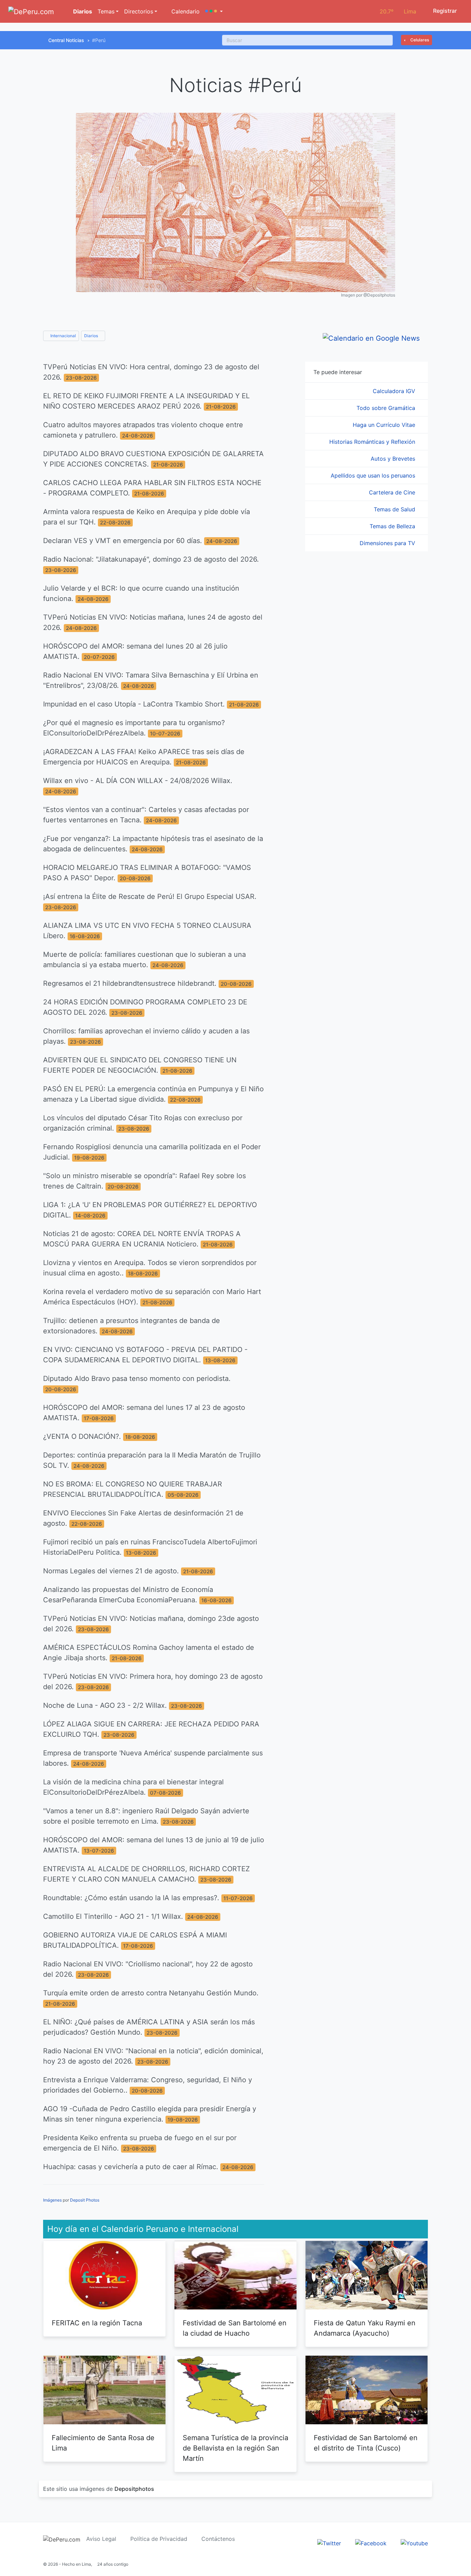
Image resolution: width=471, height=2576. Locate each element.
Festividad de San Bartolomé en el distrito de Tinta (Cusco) (366, 2443)
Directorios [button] (139, 11)
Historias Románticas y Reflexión (373, 442)
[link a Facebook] (371, 2543)
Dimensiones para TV (388, 543)
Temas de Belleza (393, 526)
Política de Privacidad (159, 2539)
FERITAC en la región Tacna (97, 2323)
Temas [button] (106, 11)
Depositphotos (134, 2489)
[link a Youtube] (414, 2543)
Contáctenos (218, 2539)
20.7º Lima (398, 11)
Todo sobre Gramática (387, 408)
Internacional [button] (63, 336)
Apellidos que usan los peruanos (374, 475)
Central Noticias (66, 40)
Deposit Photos (85, 2200)
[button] (214, 11)
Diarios (82, 11)
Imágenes (52, 2200)
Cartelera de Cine (393, 492)
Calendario (185, 11)
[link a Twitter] (329, 2543)
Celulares (419, 40)
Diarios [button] (92, 336)
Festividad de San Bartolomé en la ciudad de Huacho (235, 2328)
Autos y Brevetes (394, 459)
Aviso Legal (101, 2539)
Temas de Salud (395, 509)
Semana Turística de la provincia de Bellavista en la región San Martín (235, 2448)
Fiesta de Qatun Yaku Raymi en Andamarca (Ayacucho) (365, 2328)
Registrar (444, 11)
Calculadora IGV (395, 391)
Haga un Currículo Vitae (385, 425)
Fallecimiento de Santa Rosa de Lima (103, 2443)
